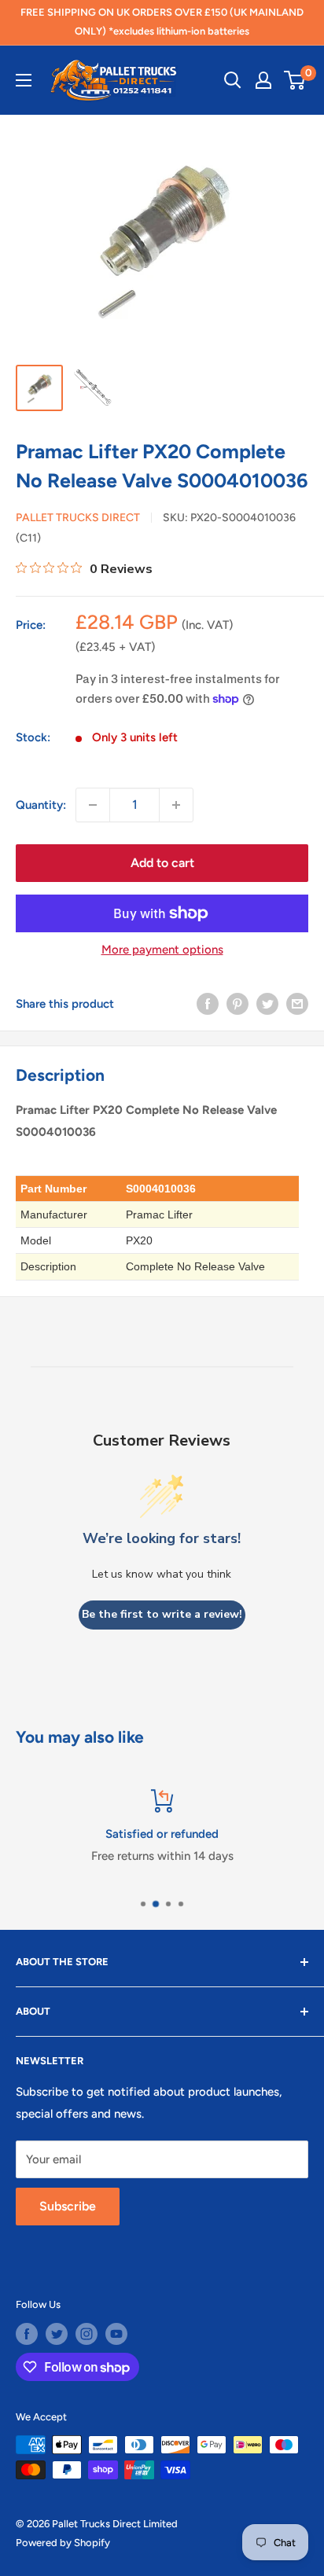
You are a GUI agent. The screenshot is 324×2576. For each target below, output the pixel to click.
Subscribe (68, 2206)
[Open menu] (24, 80)
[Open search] (233, 80)
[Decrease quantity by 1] (93, 805)
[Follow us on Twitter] (57, 2334)
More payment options (162, 950)
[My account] (263, 80)
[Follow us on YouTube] (116, 2334)
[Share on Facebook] (208, 1003)
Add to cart (162, 863)
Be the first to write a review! (162, 1614)
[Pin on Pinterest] (237, 1003)
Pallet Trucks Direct (78, 518)
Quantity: (41, 805)
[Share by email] (297, 1003)
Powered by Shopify (63, 2543)
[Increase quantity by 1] (176, 805)
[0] (295, 80)
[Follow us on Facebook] (27, 2334)
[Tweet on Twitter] (267, 1003)
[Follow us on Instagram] (87, 2334)
